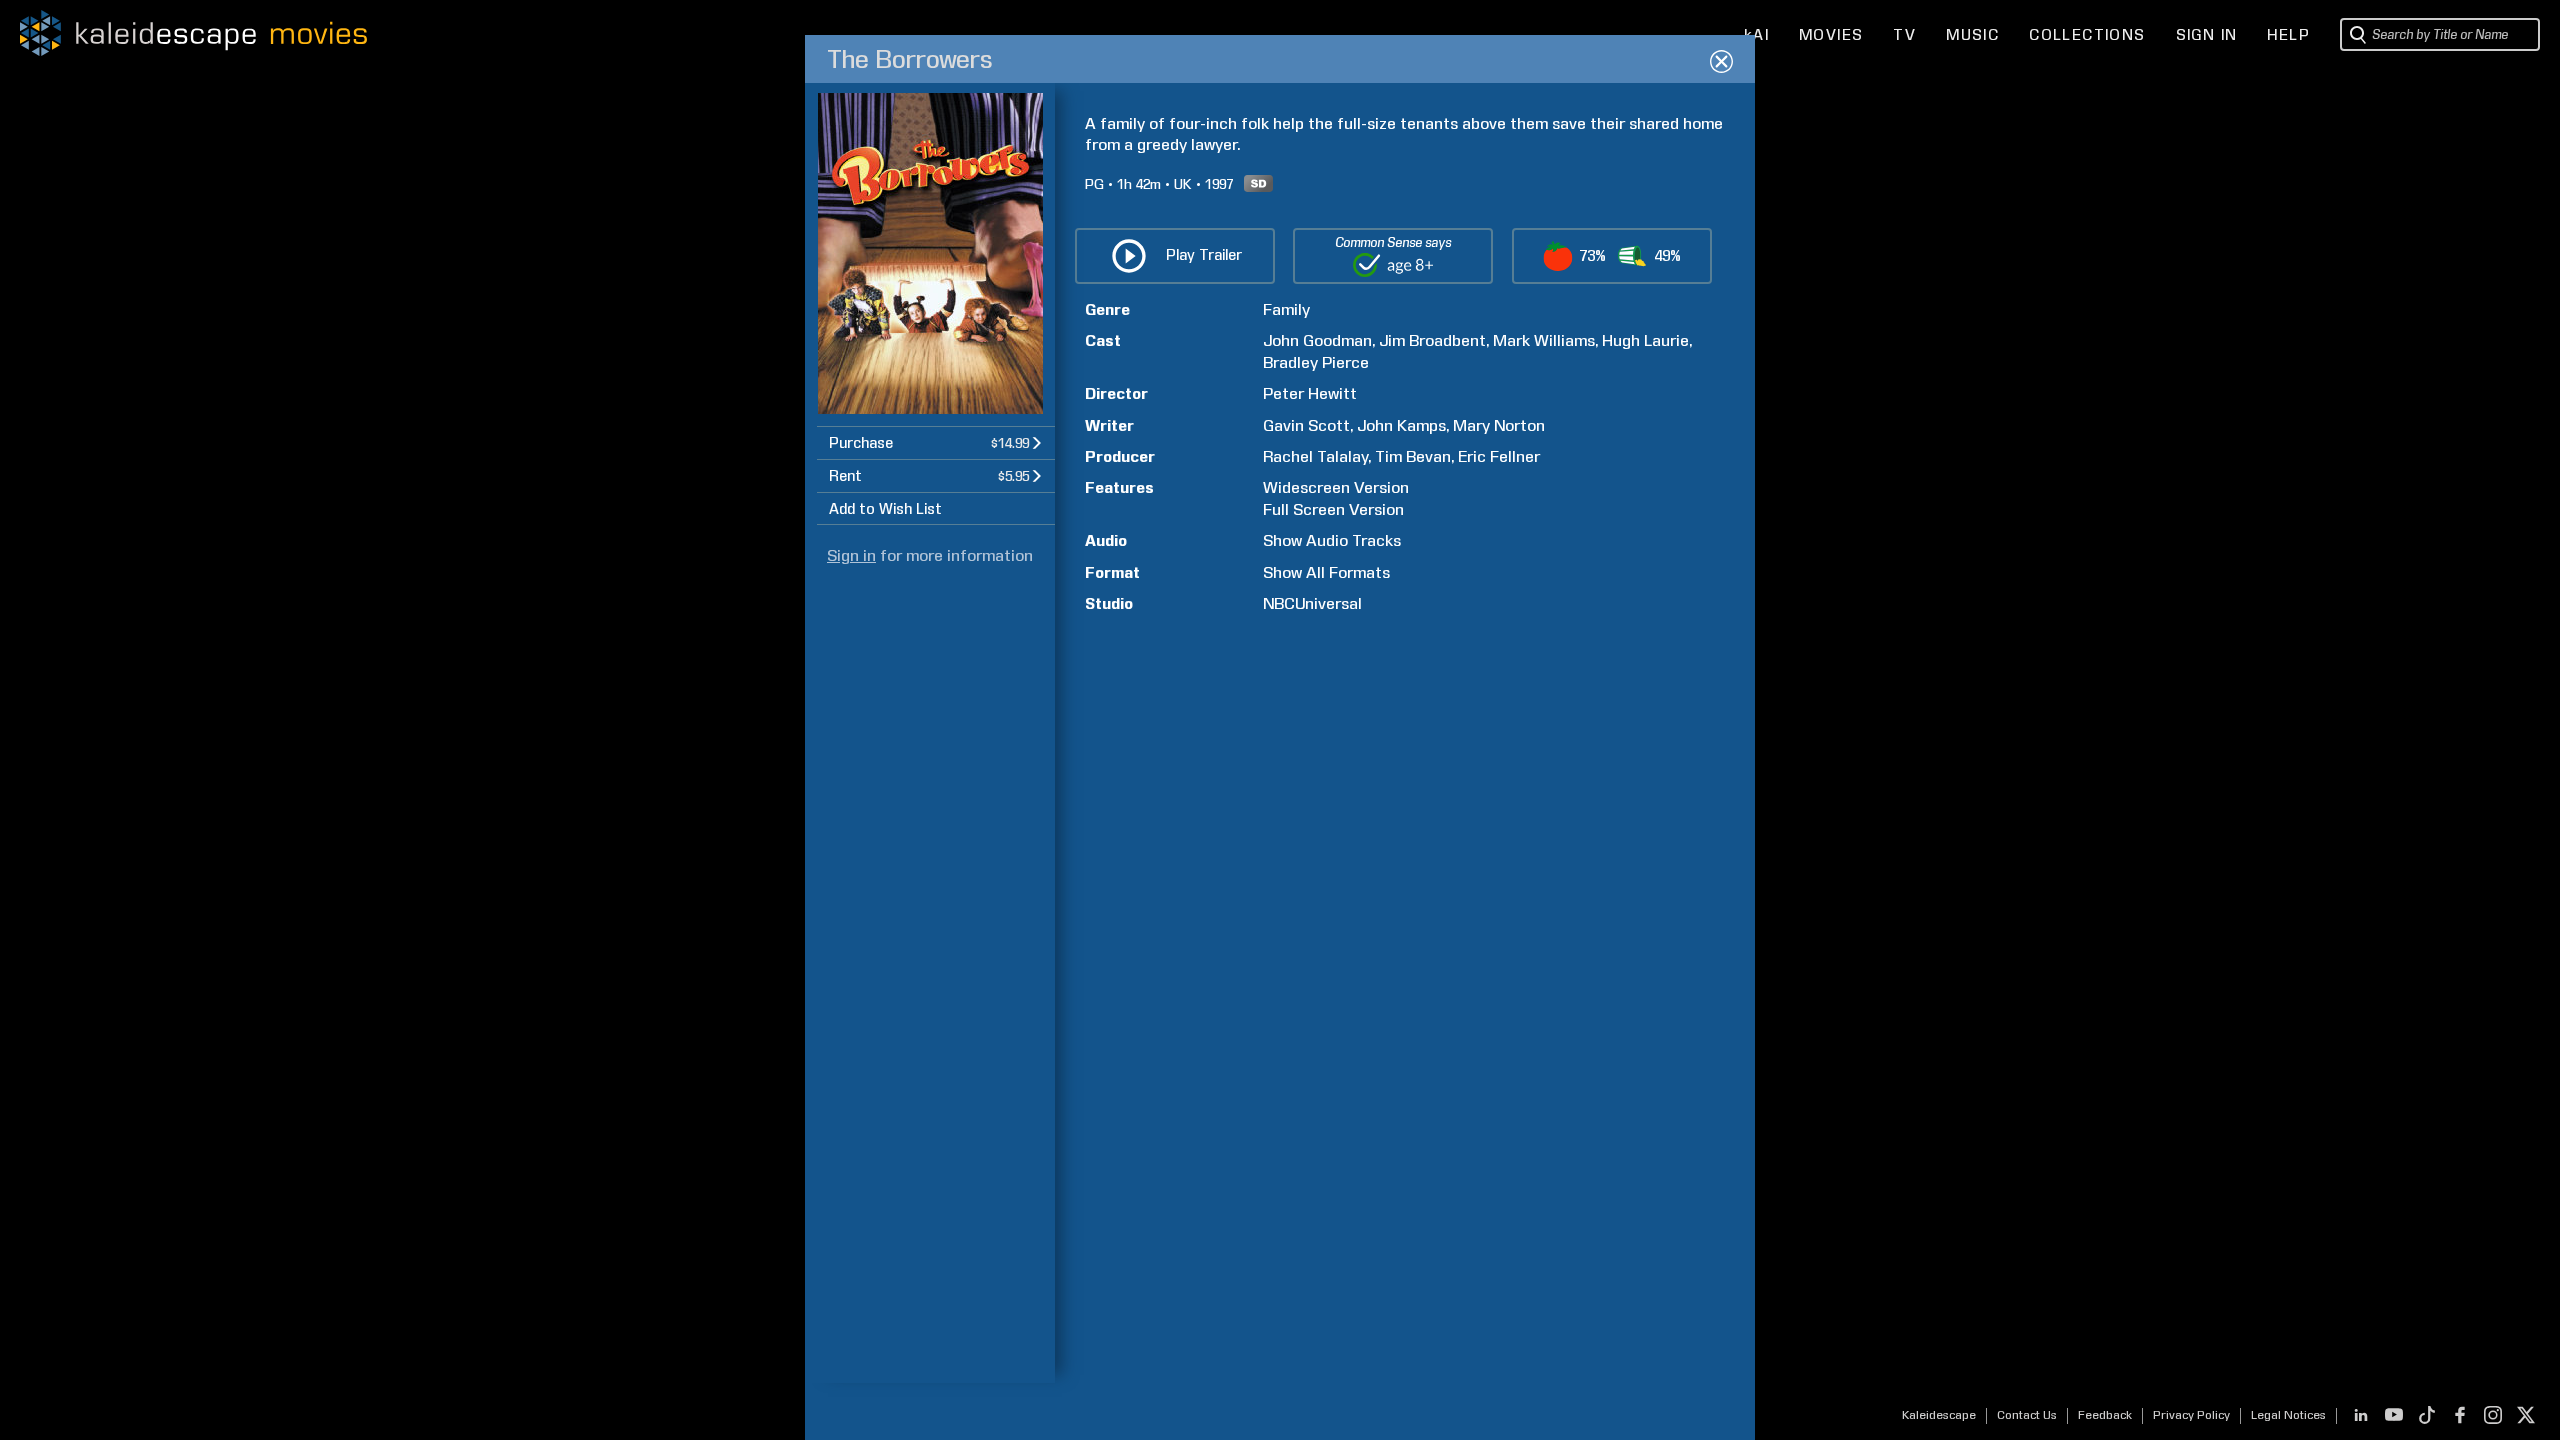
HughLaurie (1645, 340)
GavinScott (1306, 425)
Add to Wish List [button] (885, 509)
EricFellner (1499, 456)
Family (1286, 309)
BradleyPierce (1316, 362)
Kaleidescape (1939, 1415)
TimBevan (1413, 456)
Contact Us (2027, 1415)
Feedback (2105, 1415)
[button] (936, 442)
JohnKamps (1401, 425)
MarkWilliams (1544, 340)
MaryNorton (1499, 425)
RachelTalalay (1315, 456)
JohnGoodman (1317, 340)
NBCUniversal (1312, 603)
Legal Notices (2288, 1415)
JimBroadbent (1432, 340)
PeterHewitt (1310, 393)
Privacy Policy (2191, 1415)
